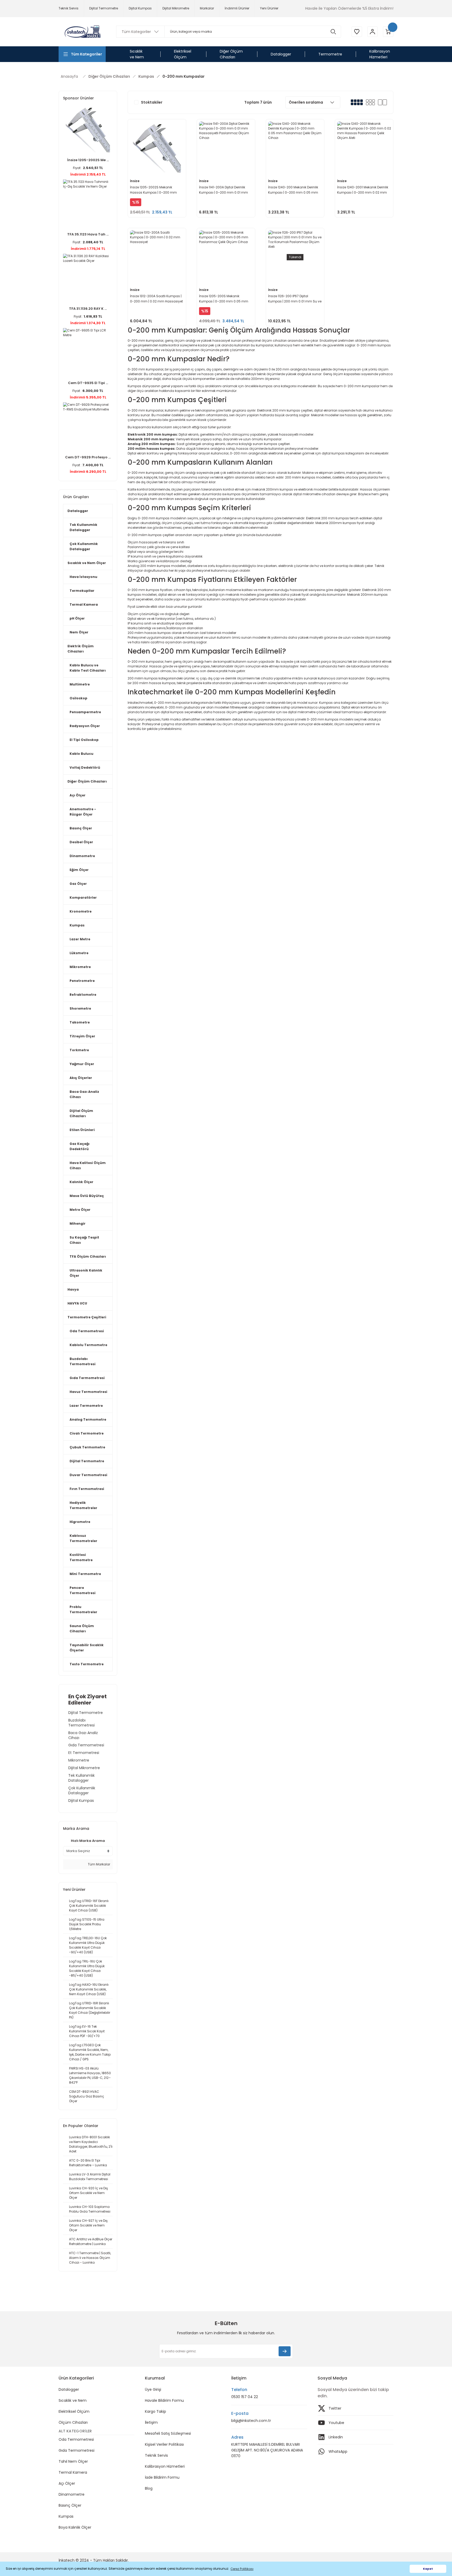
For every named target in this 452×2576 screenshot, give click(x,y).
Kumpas (77, 925)
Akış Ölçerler (81, 1078)
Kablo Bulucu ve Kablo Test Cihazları (88, 668)
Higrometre (80, 1522)
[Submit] (285, 2351)
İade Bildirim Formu (162, 2477)
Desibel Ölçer (81, 842)
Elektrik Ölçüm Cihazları (81, 649)
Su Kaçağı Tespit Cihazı (84, 1240)
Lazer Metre (80, 939)
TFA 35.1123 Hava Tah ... (88, 234)
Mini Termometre (85, 1574)
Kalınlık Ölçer (81, 1182)
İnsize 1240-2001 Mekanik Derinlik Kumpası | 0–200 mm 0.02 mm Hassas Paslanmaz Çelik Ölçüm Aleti (363, 190)
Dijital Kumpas (81, 1801)
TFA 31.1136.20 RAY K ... (88, 309)
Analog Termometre (88, 1419)
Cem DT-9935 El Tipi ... (88, 383)
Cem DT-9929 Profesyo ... (88, 457)
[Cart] (388, 32)
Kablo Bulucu (81, 754)
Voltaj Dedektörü (85, 767)
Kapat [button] (428, 2569)
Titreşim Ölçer (82, 1036)
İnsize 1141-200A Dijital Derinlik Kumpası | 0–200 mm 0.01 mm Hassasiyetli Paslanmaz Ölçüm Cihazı (224, 190)
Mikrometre (80, 967)
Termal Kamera (84, 604)
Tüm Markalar (99, 1864)
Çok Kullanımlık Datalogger (84, 546)
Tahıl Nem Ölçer (73, 2461)
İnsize (135, 181)
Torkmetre (79, 1050)
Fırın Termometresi (87, 1489)
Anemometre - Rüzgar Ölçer (83, 812)
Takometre (80, 1022)
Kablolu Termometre (88, 1345)
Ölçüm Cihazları (73, 2422)
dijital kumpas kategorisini (343, 453)
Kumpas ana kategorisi (338, 703)
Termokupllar (82, 591)
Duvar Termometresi (88, 1475)
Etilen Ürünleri (82, 1130)
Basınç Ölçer (81, 828)
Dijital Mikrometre (84, 1768)
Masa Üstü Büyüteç (87, 1196)
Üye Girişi (153, 2389)
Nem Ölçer (79, 632)
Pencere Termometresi (83, 1590)
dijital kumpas (172, 712)
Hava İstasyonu (83, 577)
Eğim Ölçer (79, 870)
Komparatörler (83, 898)
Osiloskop (78, 698)
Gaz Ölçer (78, 884)
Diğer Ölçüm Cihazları (87, 781)
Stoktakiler (152, 102)
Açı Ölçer (78, 795)
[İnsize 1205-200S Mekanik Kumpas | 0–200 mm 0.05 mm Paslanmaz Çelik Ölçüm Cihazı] (226, 257)
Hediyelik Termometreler (83, 1505)
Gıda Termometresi (87, 1378)
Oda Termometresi (87, 1331)
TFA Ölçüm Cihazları (88, 1256)
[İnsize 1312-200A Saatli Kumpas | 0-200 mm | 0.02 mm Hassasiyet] (157, 257)
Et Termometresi (84, 1753)
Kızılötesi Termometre (81, 1557)
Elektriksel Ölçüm (74, 2411)
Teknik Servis (156, 2455)
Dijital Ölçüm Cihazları (81, 1113)
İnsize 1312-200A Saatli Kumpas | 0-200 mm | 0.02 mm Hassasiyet (156, 299)
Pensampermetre (85, 712)
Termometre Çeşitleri (87, 1317)
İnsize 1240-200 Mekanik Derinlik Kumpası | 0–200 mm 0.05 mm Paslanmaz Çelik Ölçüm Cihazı (293, 190)
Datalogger (78, 511)
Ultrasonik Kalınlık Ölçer (86, 1273)
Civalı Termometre (87, 1433)
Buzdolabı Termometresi (83, 1361)
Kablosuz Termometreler (83, 1538)
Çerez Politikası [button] (242, 2569)
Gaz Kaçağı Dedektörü (80, 1146)
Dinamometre (82, 856)
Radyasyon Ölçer (85, 726)
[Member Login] (372, 32)
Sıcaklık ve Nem (73, 2400)
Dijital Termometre (87, 1461)
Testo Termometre (87, 1664)
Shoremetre (80, 1008)
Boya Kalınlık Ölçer (75, 2527)
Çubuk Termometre (87, 1447)
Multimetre (80, 684)
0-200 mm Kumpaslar (183, 76)
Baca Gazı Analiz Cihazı (84, 1094)
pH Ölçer (77, 618)
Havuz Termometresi (88, 1392)
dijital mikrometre (307, 494)
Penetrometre (82, 981)
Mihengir (78, 1224)
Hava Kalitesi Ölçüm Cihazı (88, 1165)
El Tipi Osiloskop (84, 740)
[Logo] (82, 32)
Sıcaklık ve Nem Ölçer (87, 563)
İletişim (151, 2422)
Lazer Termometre (86, 1406)
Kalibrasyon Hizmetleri (165, 2466)
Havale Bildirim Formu (164, 2400)
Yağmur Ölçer (82, 1064)
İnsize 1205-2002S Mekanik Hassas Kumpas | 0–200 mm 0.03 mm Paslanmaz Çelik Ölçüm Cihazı (157, 190)
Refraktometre (83, 995)
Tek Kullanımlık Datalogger (83, 527)
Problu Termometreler (83, 1609)
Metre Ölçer (80, 1210)
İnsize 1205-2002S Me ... (88, 160)
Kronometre (81, 911)
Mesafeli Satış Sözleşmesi (168, 2433)
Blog (149, 2488)
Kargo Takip (156, 2411)
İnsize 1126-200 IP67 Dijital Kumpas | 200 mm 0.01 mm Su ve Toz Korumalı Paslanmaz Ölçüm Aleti (295, 299)
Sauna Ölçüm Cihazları (82, 1629)
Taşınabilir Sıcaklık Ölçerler (87, 1648)
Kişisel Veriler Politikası (164, 2444)
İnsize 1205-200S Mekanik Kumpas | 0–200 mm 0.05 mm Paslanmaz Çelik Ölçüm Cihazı (224, 299)
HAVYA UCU (77, 1303)
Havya (73, 1289)
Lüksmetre (79, 953)
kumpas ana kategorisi (278, 386)
